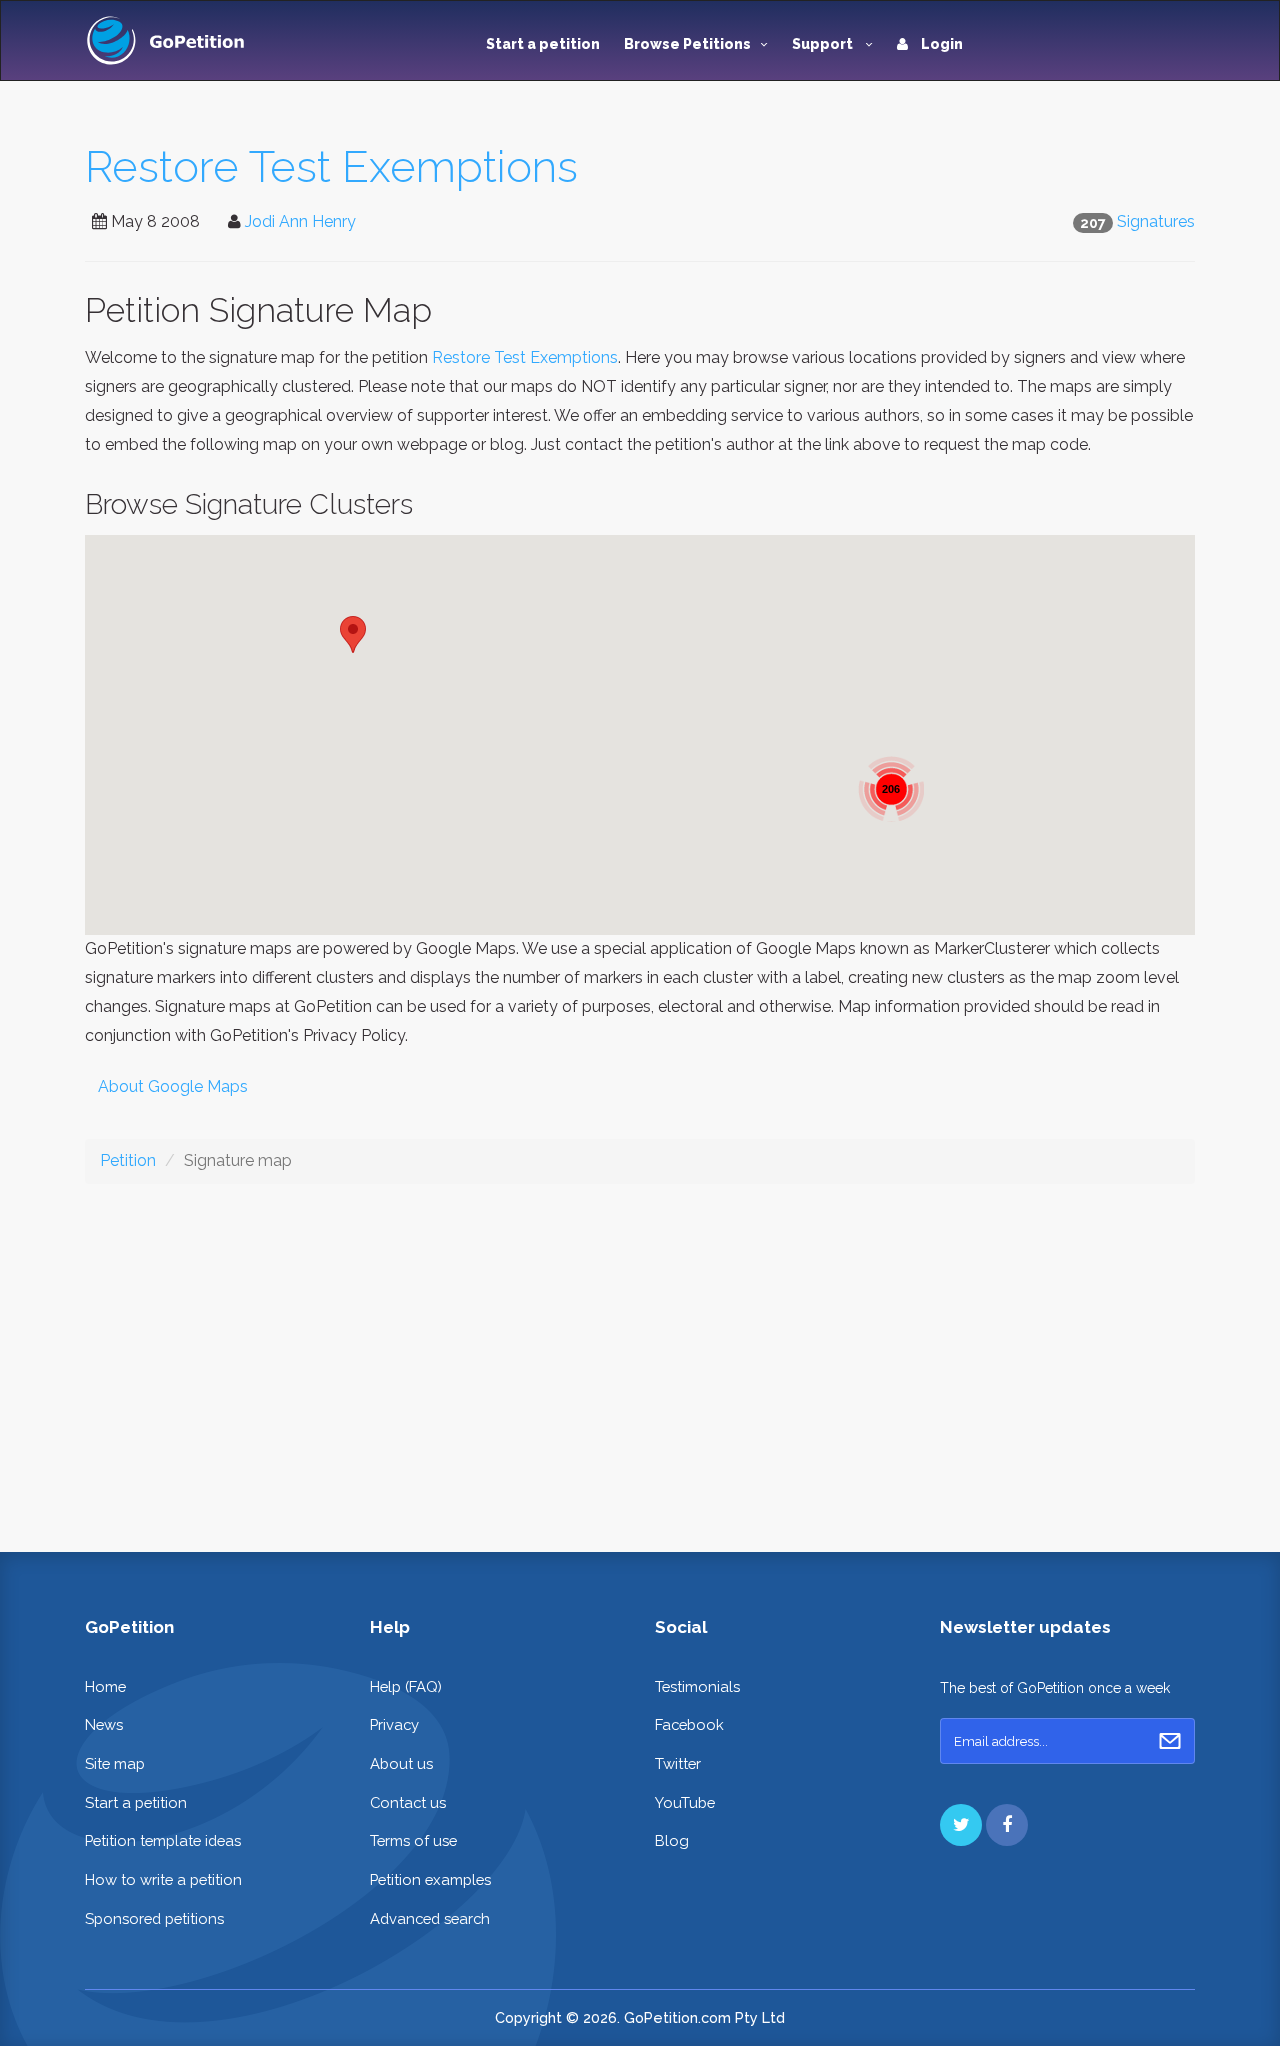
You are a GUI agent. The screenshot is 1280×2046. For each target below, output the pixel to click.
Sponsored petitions (154, 1918)
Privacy (394, 1724)
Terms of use (413, 1840)
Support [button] (824, 44)
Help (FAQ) (406, 1686)
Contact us (408, 1802)
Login (940, 44)
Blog (672, 1840)
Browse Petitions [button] (687, 44)
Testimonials (697, 1686)
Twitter (678, 1763)
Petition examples (430, 1879)
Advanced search (430, 1918)
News (104, 1724)
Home (105, 1686)
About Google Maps (173, 1086)
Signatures (1156, 221)
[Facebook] (1007, 1825)
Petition (128, 1160)
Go (1170, 1741)
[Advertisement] (640, 1352)
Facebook (689, 1724)
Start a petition (543, 44)
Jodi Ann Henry (300, 221)
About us (401, 1763)
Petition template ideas (163, 1840)
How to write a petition (163, 1879)
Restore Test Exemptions (331, 166)
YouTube (685, 1802)
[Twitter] (961, 1825)
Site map (115, 1763)
